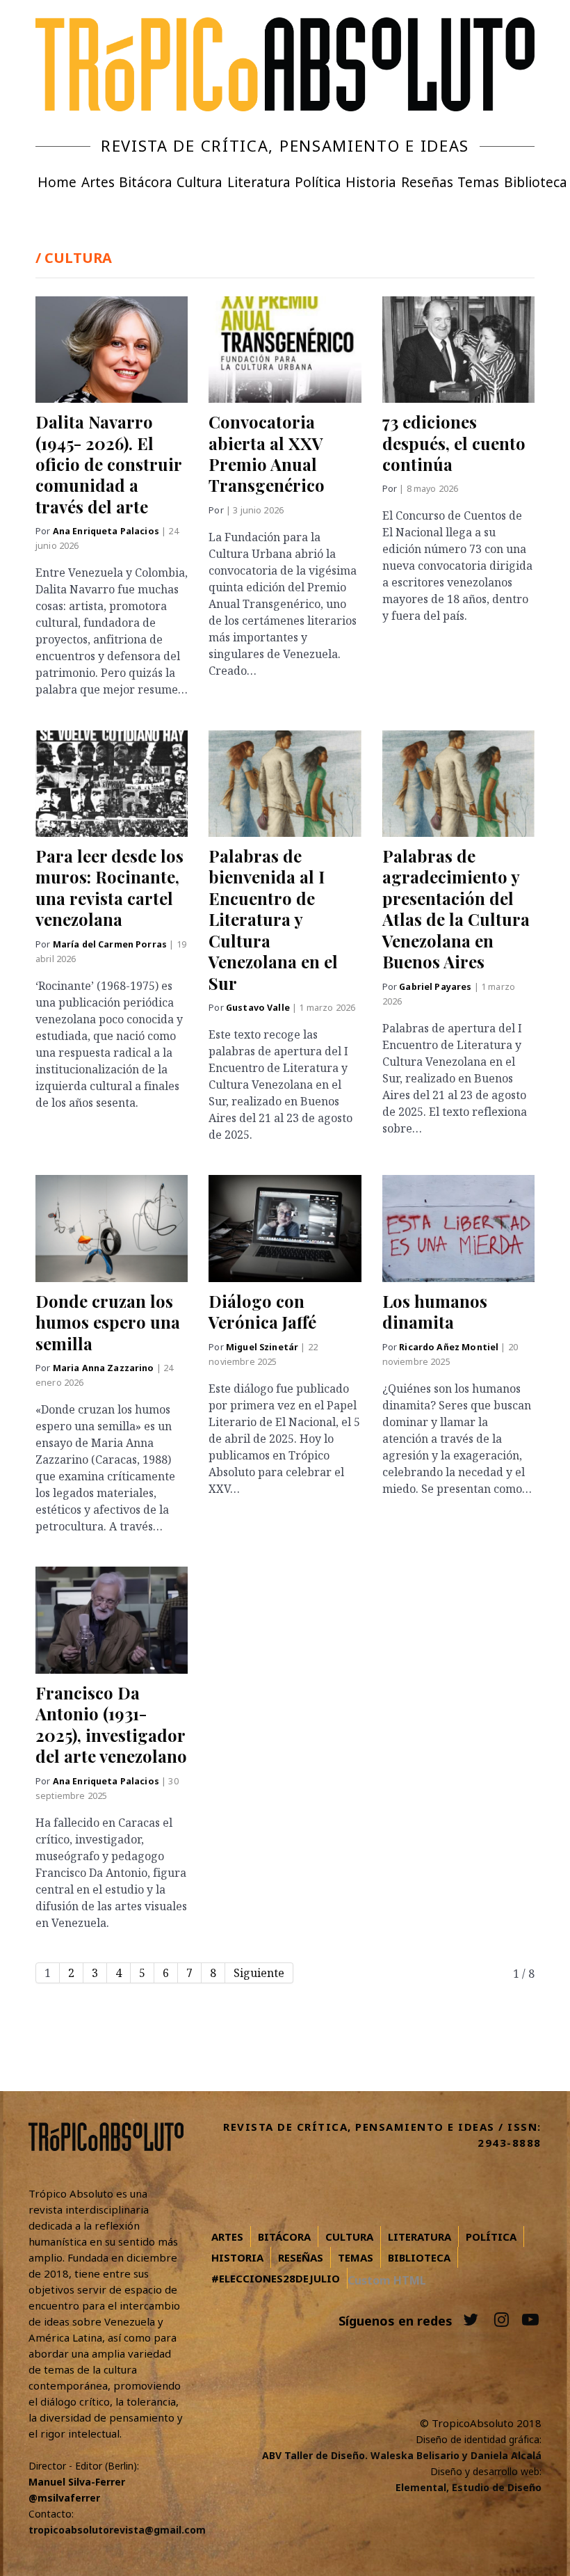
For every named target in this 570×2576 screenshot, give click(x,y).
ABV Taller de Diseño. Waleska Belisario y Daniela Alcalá (402, 2455)
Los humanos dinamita (435, 1311)
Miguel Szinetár (263, 1347)
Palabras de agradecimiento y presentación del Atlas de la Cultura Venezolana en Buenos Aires (456, 909)
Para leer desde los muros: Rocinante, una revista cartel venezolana (109, 887)
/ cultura (74, 258)
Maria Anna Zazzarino (105, 1368)
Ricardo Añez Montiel (450, 1347)
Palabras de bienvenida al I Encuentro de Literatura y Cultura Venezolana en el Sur (273, 919)
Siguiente (259, 1973)
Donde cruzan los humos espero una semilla (108, 1322)
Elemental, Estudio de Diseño (469, 2487)
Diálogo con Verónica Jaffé (262, 1311)
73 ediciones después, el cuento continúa (454, 443)
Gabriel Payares (436, 987)
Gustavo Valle (259, 1008)
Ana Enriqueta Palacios (107, 531)
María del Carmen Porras (111, 944)
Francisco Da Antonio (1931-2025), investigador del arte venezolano (111, 1724)
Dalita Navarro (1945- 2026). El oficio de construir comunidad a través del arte (108, 464)
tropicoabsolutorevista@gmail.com (117, 2530)
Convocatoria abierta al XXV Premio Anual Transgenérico (267, 453)
